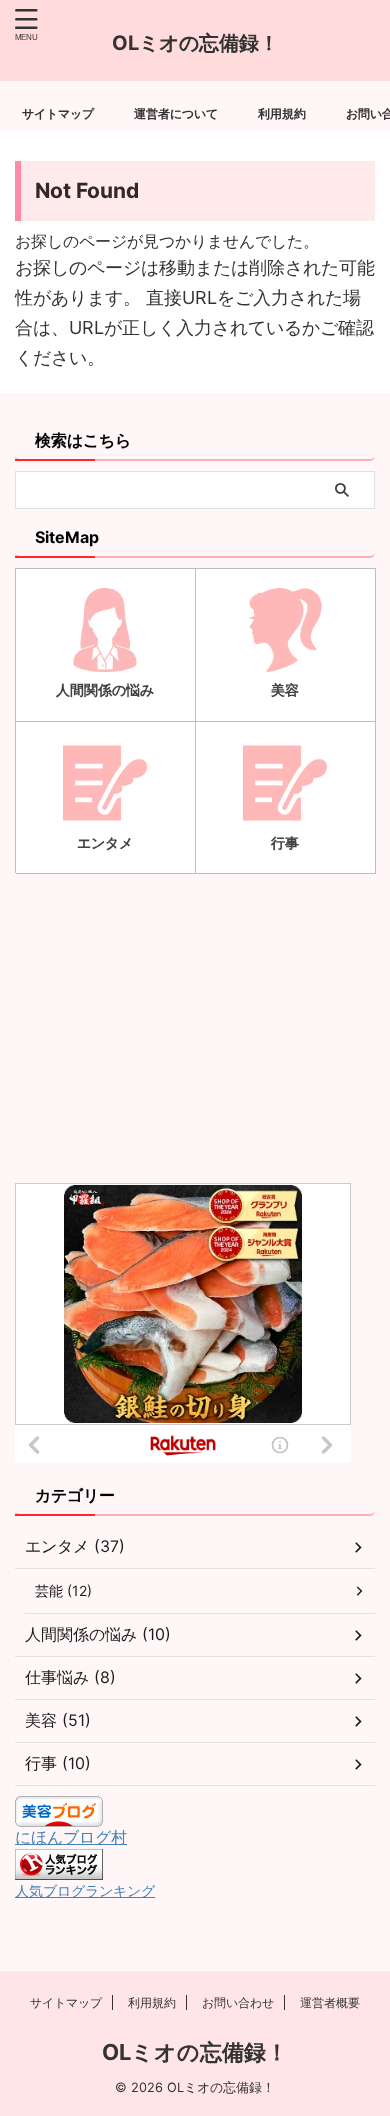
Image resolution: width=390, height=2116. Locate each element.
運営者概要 (330, 2002)
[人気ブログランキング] (59, 1870)
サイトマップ (58, 113)
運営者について (176, 113)
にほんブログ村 (71, 1837)
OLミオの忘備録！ (195, 2052)
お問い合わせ (238, 2002)
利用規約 (282, 113)
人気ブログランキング (85, 1890)
